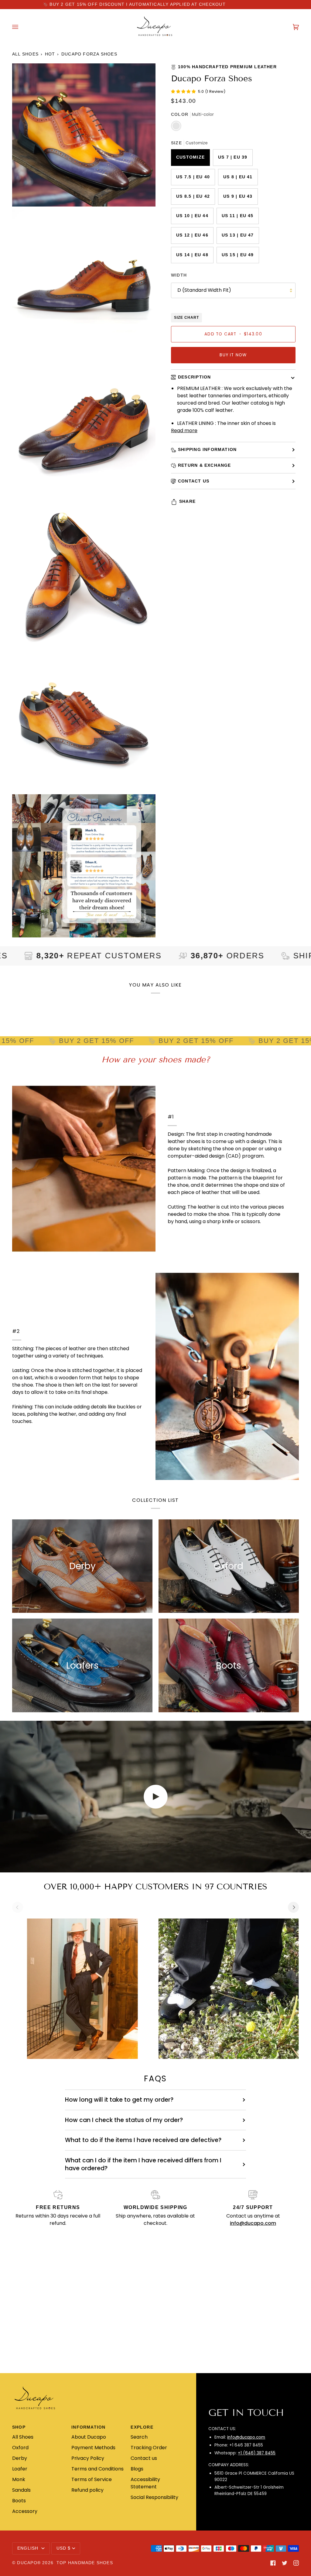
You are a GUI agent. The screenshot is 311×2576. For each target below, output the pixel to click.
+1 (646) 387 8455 (257, 2453)
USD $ (64, 2548)
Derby (20, 2458)
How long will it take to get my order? (119, 2100)
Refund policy (87, 2490)
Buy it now (233, 355)
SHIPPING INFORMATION (207, 450)
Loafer (20, 2469)
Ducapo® (29, 2563)
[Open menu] (21, 27)
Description (194, 377)
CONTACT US (194, 481)
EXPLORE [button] (142, 2427)
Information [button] (88, 2427)
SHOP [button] (19, 2427)
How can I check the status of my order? (124, 2120)
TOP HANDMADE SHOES (85, 2563)
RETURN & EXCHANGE (205, 465)
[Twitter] (285, 2563)
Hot (50, 54)
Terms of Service (92, 2479)
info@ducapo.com (246, 2437)
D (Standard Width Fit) (204, 290)
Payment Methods (93, 2448)
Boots (19, 2501)
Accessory (25, 2511)
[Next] (293, 1907)
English (29, 2548)
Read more (184, 430)
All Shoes (25, 54)
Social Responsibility (154, 2497)
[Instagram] (296, 2563)
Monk (19, 2479)
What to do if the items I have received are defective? (143, 2140)
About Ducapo (89, 2437)
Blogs (137, 2469)
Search (139, 2437)
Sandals (21, 2490)
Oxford (20, 2448)
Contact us (144, 2458)
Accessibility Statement (145, 2483)
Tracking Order (149, 2448)
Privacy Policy (88, 2458)
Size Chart (186, 318)
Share (187, 501)
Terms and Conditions (97, 2469)
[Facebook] (273, 2563)
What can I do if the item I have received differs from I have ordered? (143, 2164)
